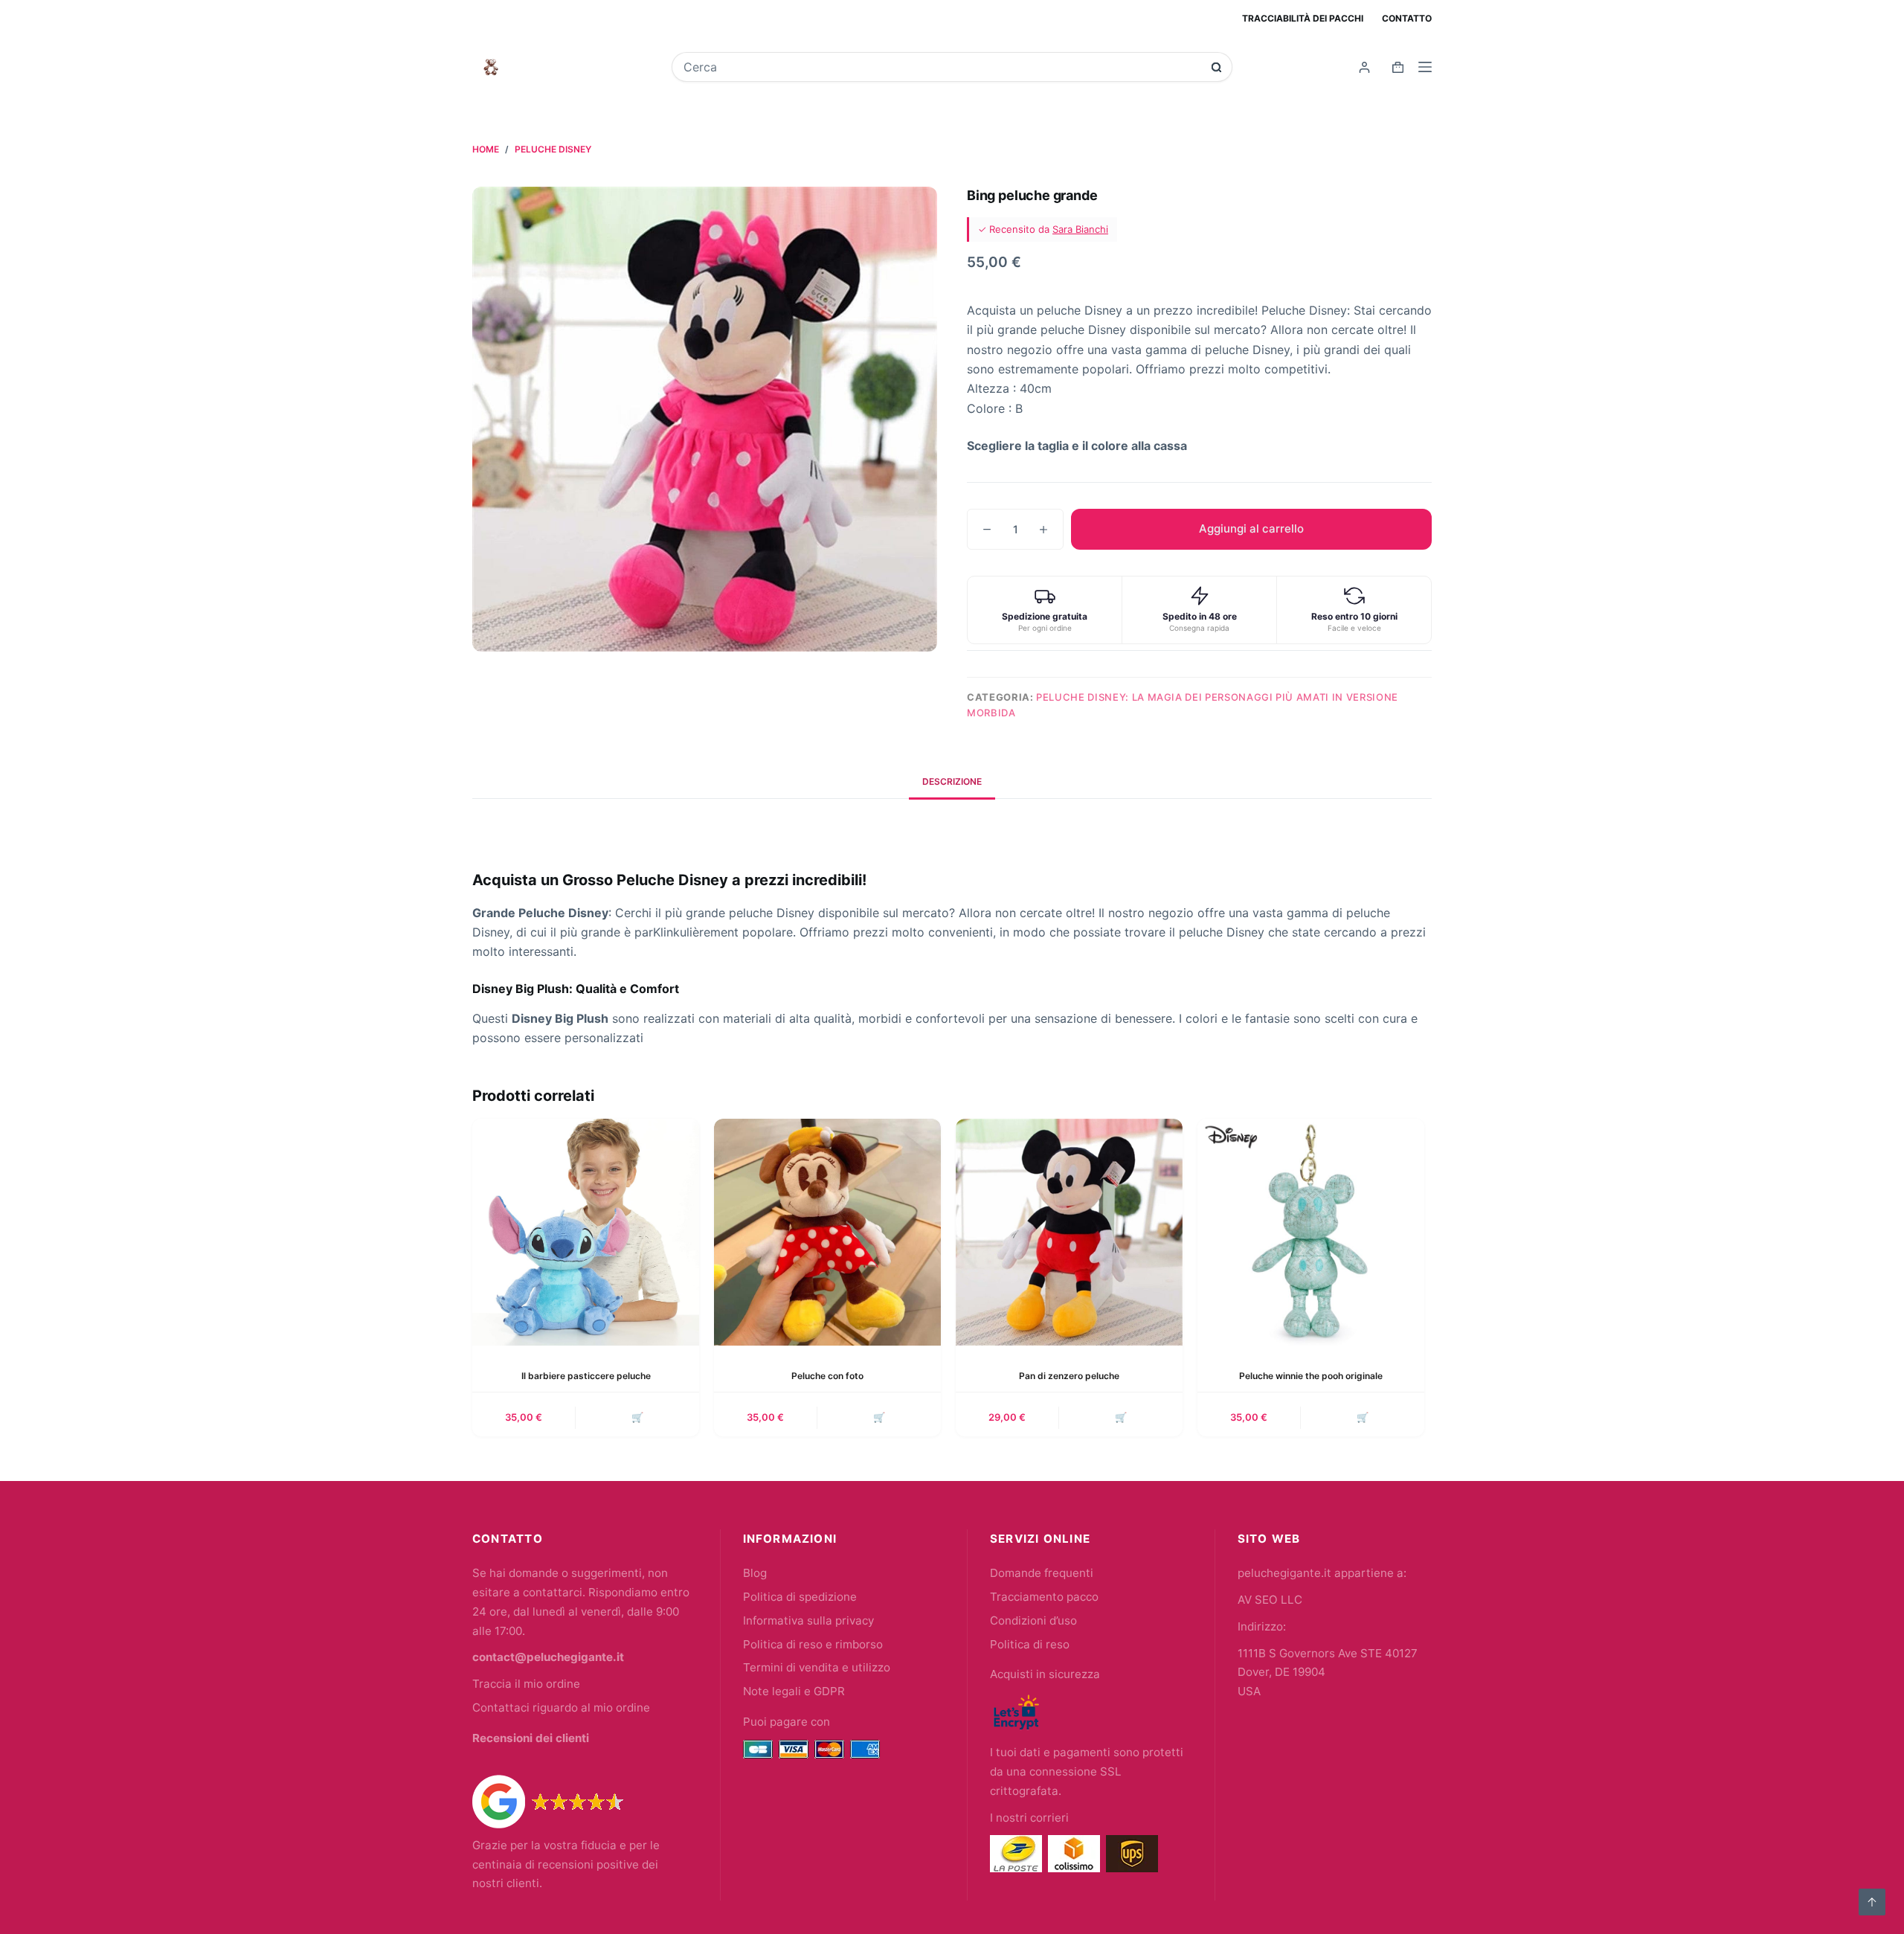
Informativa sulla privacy (808, 1620)
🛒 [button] (637, 1417)
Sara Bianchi (1080, 229)
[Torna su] (1872, 1902)
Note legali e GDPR (794, 1691)
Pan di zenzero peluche (1069, 1376)
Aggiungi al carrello (1251, 529)
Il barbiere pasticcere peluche (586, 1376)
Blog (755, 1573)
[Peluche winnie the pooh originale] (1311, 1232)
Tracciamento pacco (1044, 1597)
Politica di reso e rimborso (813, 1644)
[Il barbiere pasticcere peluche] (586, 1232)
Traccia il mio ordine (526, 1684)
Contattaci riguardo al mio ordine (561, 1707)
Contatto (1407, 18)
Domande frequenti (1042, 1573)
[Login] (1364, 67)
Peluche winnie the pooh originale (1311, 1376)
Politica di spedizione (800, 1597)
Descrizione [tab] (952, 781)
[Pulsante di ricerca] (1216, 67)
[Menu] (1425, 67)
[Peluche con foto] (827, 1232)
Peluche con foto (827, 1376)
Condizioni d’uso (1033, 1620)
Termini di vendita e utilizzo (817, 1667)
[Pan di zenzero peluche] (1069, 1232)
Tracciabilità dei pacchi (1303, 18)
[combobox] (942, 67)
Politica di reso (1030, 1644)
